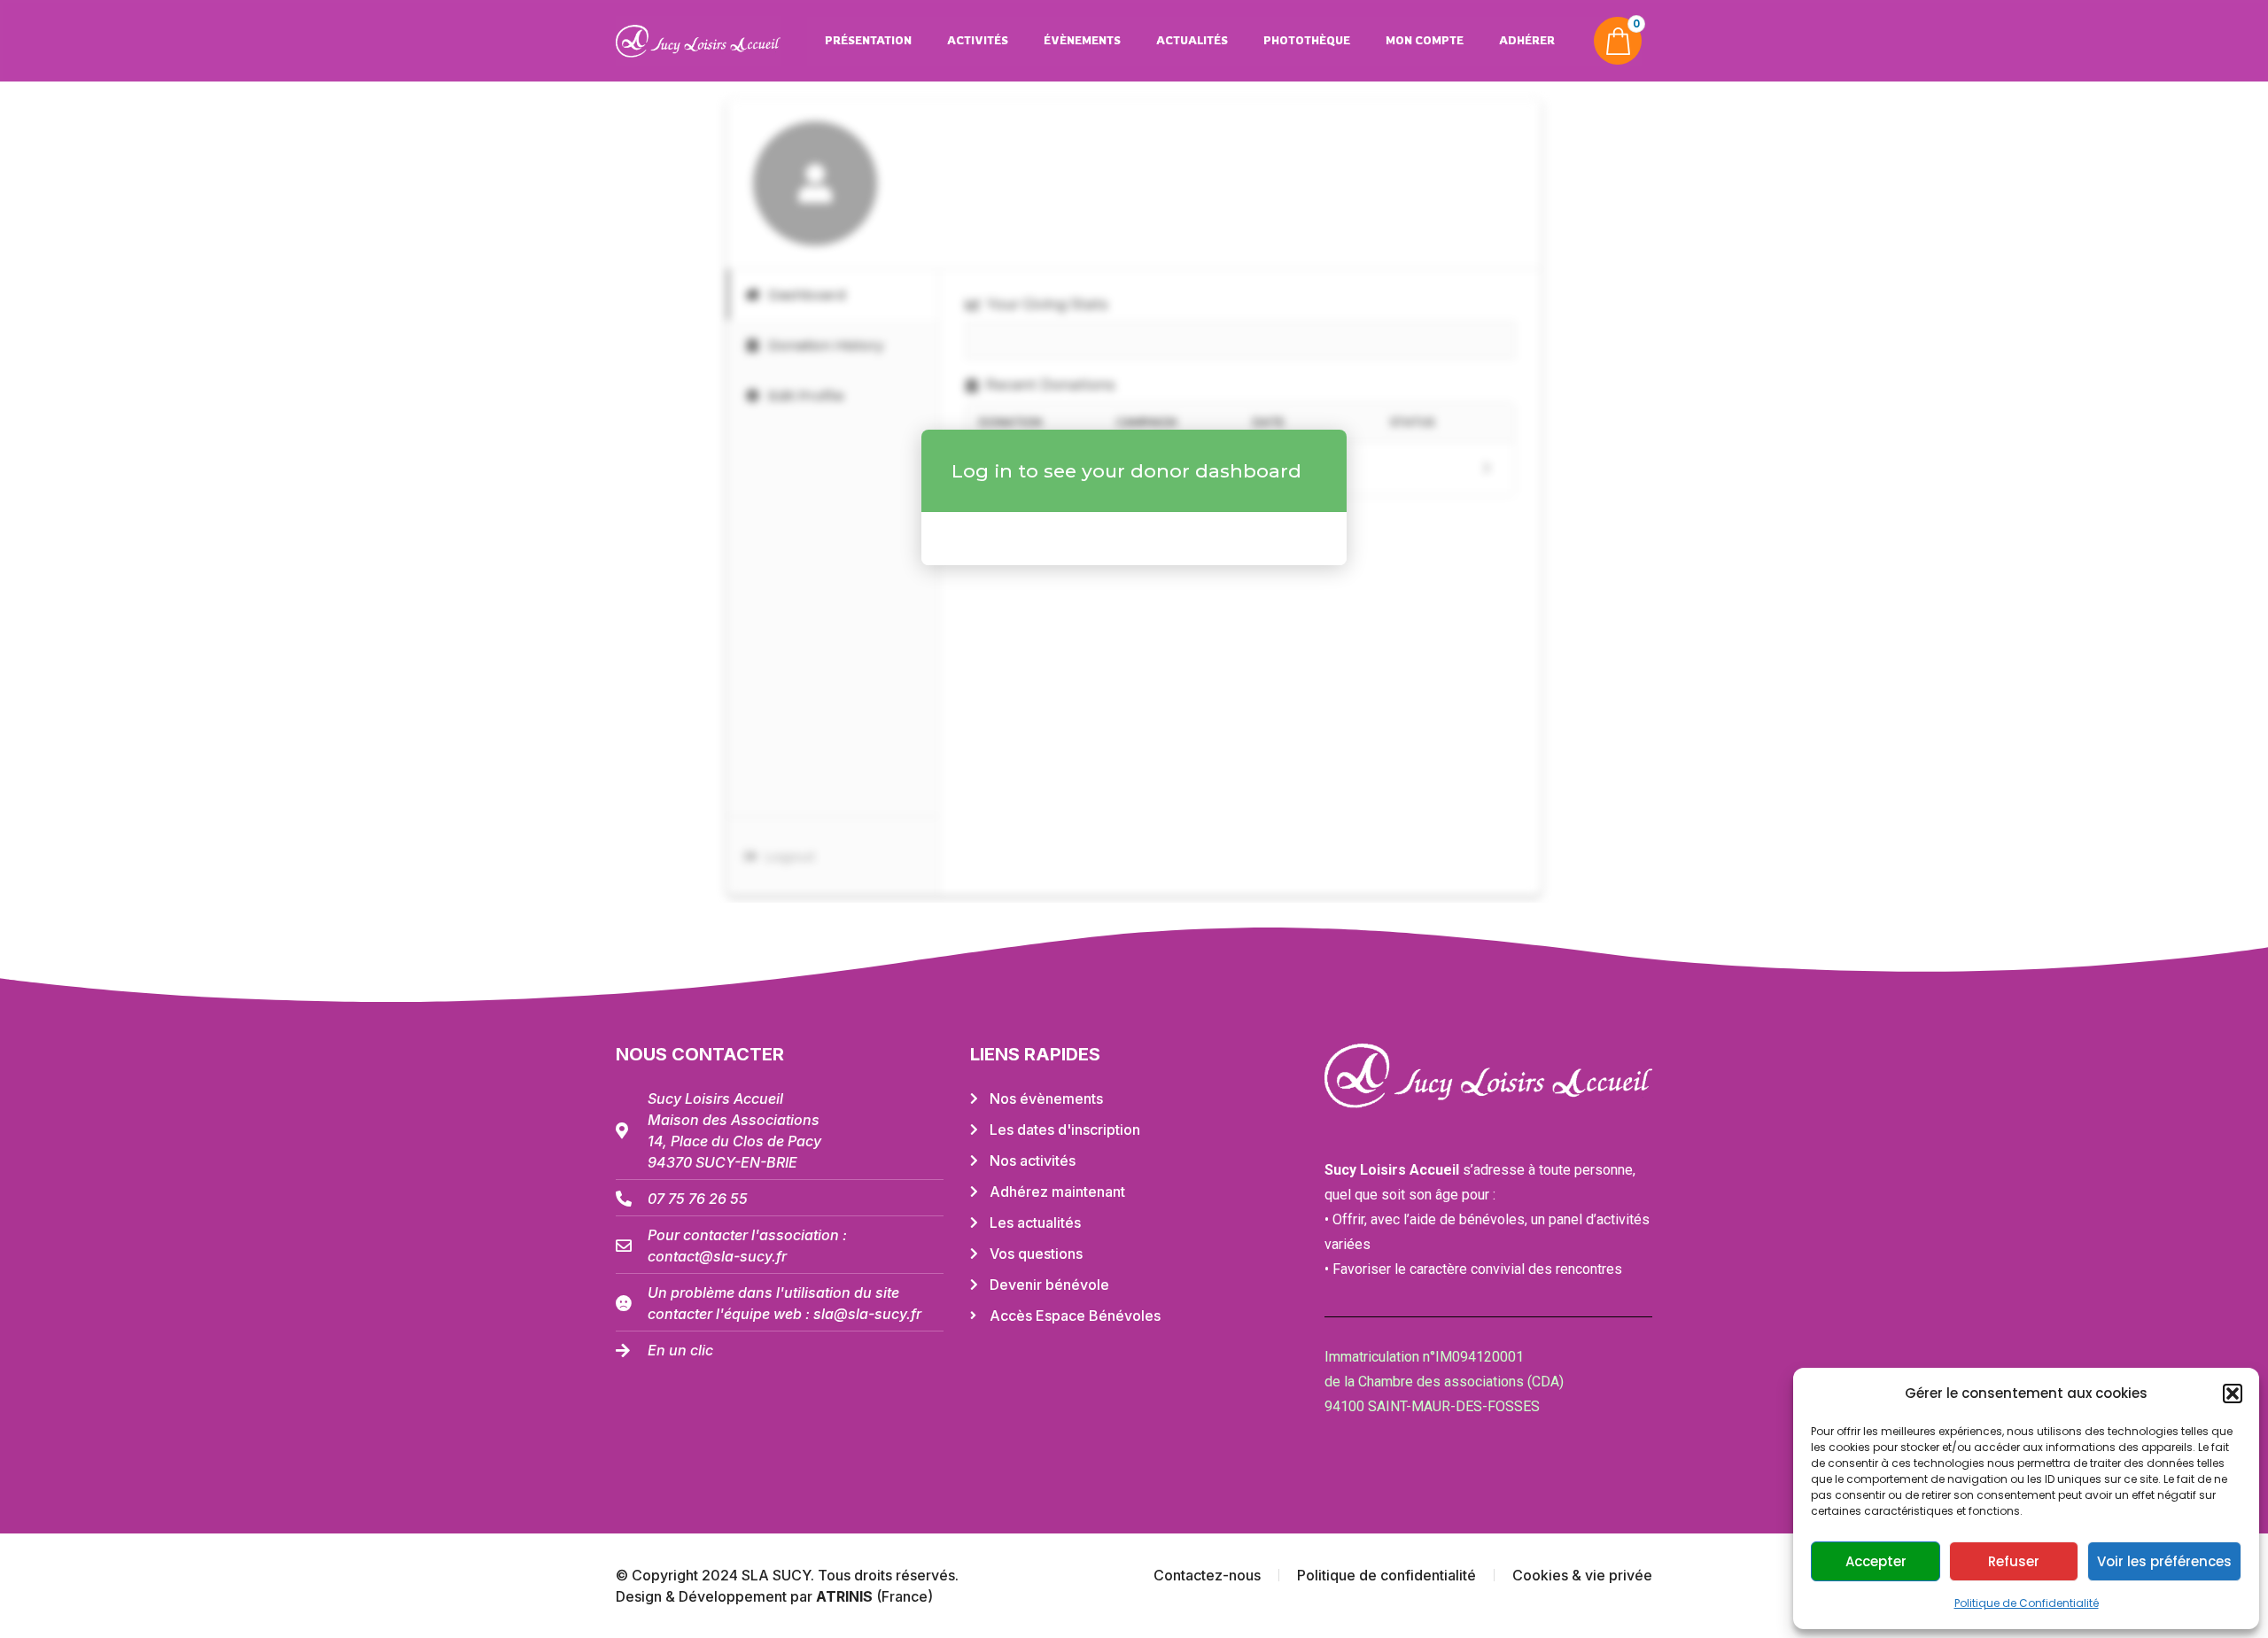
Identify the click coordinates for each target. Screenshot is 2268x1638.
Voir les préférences (2164, 1561)
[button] (2233, 1393)
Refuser (2014, 1561)
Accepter (1876, 1561)
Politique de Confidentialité (2027, 1603)
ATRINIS (846, 1596)
